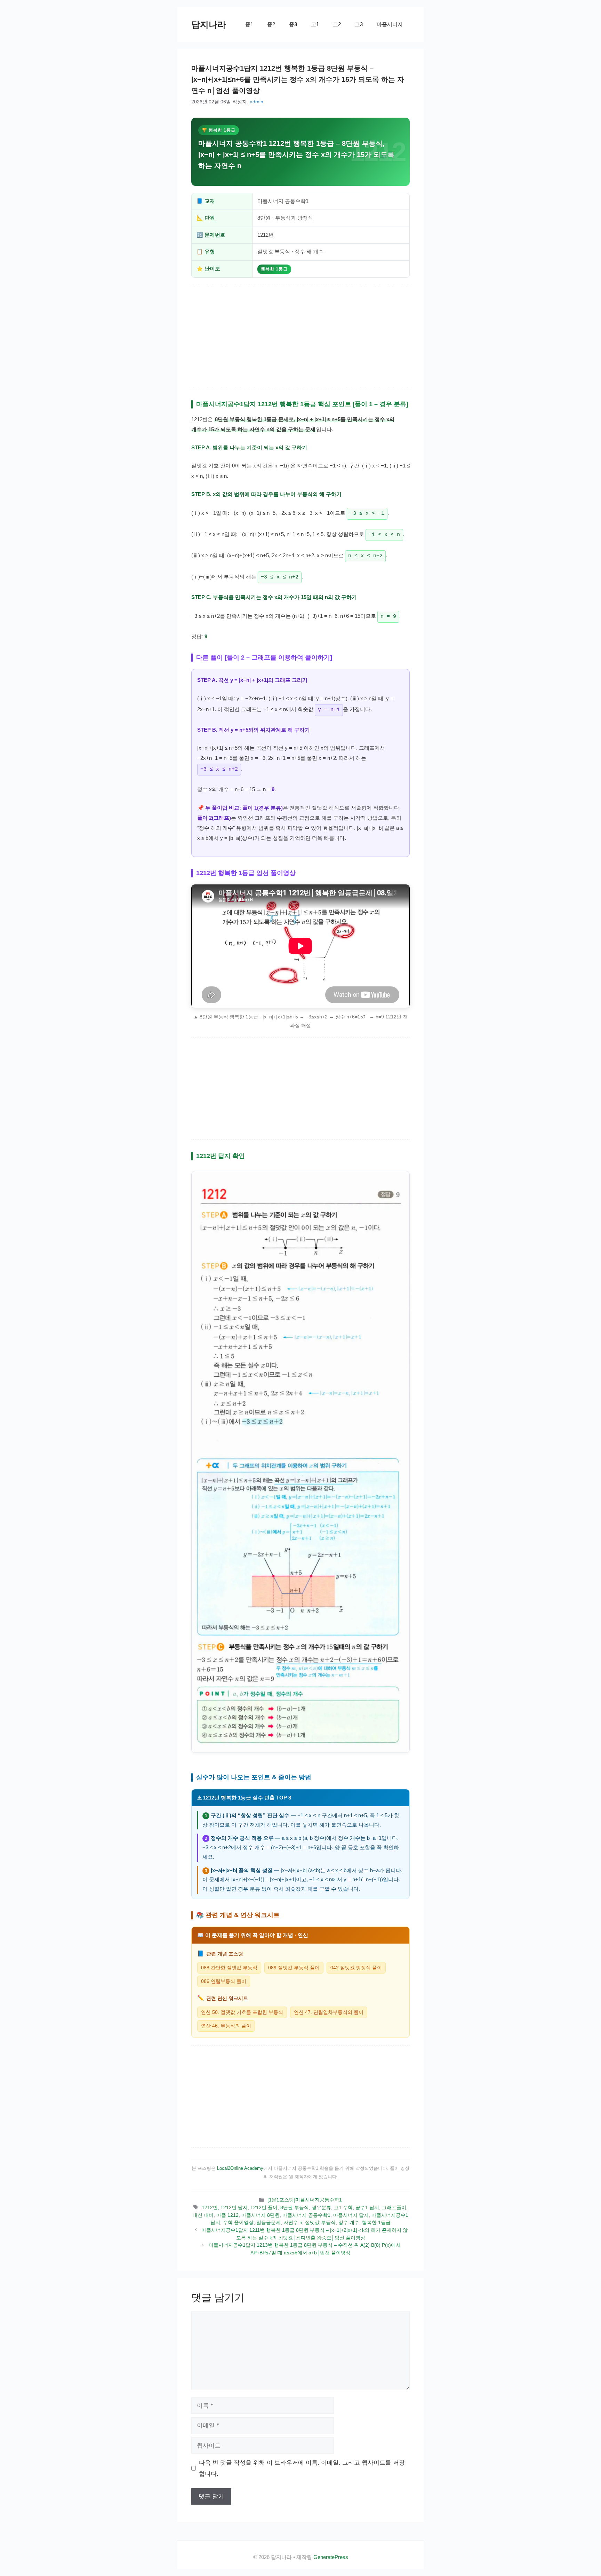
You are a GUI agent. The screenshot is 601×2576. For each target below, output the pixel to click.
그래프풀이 (394, 2207)
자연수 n (293, 2222)
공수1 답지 (367, 2207)
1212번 (210, 2207)
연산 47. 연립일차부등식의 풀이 (329, 2012)
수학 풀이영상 (238, 2222)
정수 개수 (349, 2222)
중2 (271, 24)
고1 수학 (343, 2207)
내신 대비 (203, 2215)
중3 (293, 24)
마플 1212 (227, 2215)
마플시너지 (390, 24)
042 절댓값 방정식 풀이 (356, 1968)
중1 (249, 24)
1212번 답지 (234, 2207)
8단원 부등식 (295, 2207)
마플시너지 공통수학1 (306, 2215)
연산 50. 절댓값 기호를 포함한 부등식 (242, 2012)
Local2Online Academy (240, 2168)
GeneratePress (331, 2557)
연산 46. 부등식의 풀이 (226, 2026)
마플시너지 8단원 (261, 2215)
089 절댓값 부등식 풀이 (294, 1968)
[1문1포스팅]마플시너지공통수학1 (305, 2200)
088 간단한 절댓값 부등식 (229, 1968)
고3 (359, 24)
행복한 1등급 (376, 2222)
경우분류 (321, 2207)
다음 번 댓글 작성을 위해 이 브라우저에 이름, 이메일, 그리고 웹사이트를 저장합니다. (302, 2468)
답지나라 (209, 24)
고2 (337, 24)
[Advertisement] (300, 337)
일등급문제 (269, 2222)
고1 (315, 24)
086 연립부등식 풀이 (224, 1981)
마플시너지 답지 (351, 2215)
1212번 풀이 (264, 2207)
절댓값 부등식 (320, 2222)
